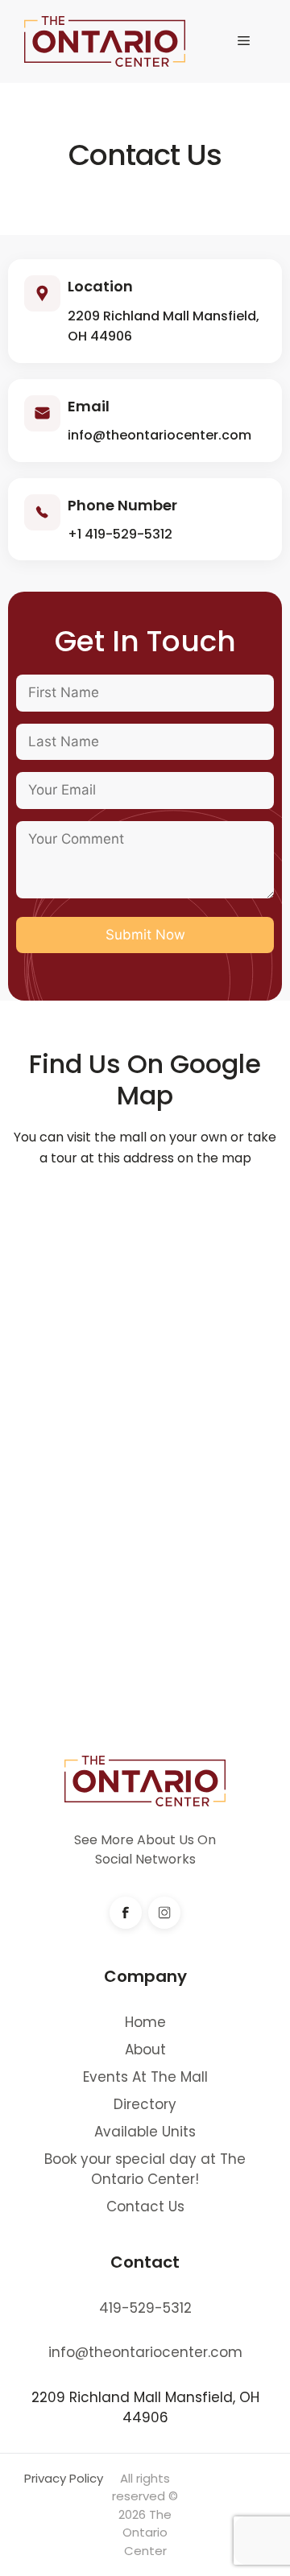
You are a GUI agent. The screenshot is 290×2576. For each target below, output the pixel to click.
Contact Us (145, 2207)
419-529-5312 (145, 2308)
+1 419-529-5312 (120, 534)
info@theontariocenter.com (159, 435)
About (145, 2050)
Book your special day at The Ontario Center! (145, 2169)
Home (145, 2022)
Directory (145, 2104)
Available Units (145, 2132)
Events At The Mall (145, 2077)
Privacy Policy (64, 2478)
